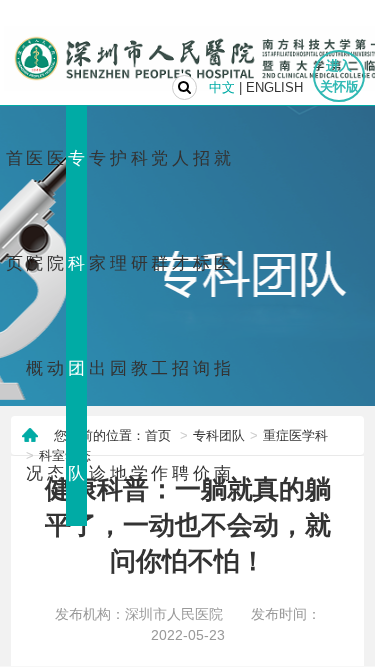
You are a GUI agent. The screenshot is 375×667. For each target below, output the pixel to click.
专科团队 (76, 316)
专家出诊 (97, 316)
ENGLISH (274, 87)
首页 (14, 211)
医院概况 (34, 316)
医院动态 (55, 316)
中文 (222, 87)
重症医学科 (295, 435)
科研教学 (139, 316)
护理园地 (118, 316)
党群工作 (159, 316)
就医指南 (222, 316)
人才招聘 (180, 316)
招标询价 (201, 316)
